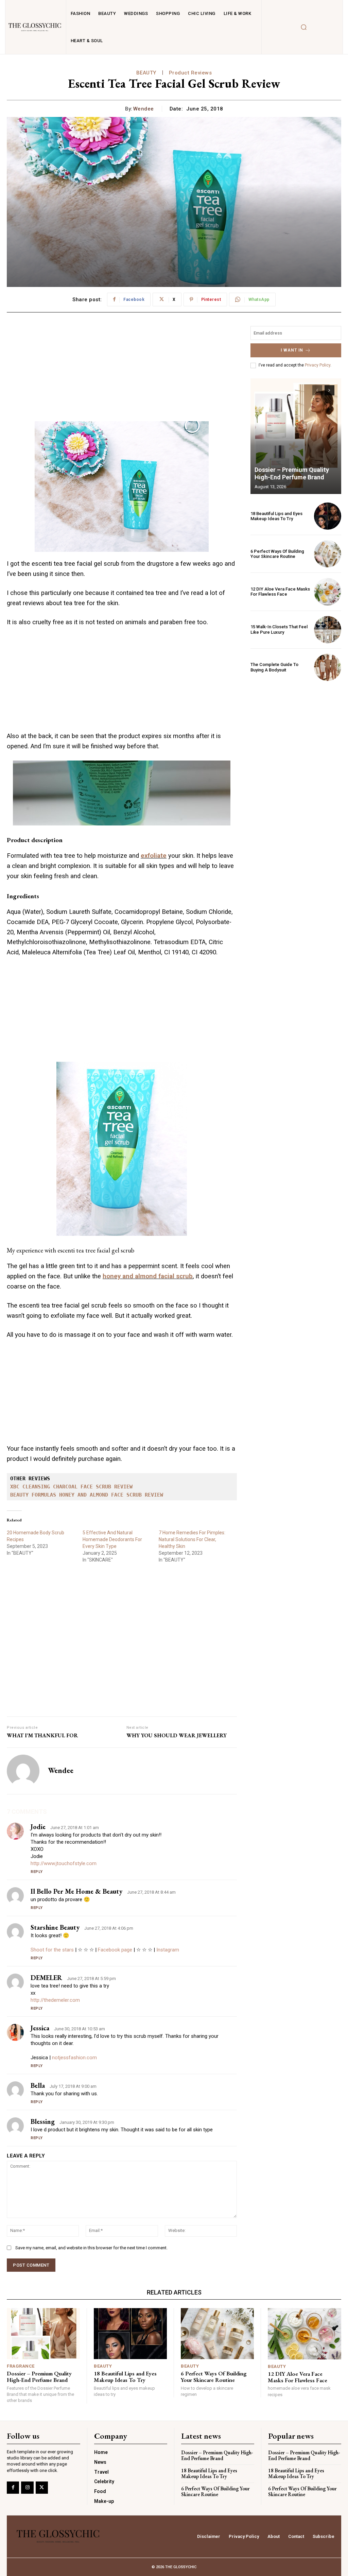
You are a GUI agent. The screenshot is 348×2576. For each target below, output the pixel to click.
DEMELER (46, 1978)
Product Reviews (190, 73)
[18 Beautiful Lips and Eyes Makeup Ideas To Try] (328, 516)
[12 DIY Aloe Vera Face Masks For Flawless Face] (328, 592)
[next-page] (329, 390)
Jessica (40, 2028)
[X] (42, 2488)
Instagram (168, 1950)
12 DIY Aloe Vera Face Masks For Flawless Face (280, 592)
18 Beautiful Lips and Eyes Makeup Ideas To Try (276, 516)
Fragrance (21, 2366)
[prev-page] (317, 390)
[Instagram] (27, 2488)
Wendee (144, 109)
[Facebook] (13, 2488)
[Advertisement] (122, 374)
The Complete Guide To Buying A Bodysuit (274, 667)
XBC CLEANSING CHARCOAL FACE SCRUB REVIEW (71, 1487)
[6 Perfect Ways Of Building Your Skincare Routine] (328, 554)
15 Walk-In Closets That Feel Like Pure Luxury (279, 629)
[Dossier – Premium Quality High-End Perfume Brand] (296, 436)
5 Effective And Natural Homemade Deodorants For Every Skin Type (112, 1539)
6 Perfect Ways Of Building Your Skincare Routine (277, 554)
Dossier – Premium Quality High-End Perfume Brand (292, 473)
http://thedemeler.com (55, 2000)
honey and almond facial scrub (148, 1276)
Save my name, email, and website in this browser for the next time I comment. (91, 2248)
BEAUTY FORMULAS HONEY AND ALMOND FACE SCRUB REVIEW (87, 1495)
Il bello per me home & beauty (76, 1891)
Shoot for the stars (52, 1950)
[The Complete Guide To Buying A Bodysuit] (328, 667)
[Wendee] (23, 1771)
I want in (292, 350)
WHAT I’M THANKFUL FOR (42, 1735)
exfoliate (154, 856)
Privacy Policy (318, 365)
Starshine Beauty (55, 1927)
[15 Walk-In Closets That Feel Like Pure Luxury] (328, 630)
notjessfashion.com (74, 2058)
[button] (303, 27)
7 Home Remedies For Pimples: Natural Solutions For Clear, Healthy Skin (192, 1539)
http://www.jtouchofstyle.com (64, 1863)
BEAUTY (146, 73)
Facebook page (115, 1950)
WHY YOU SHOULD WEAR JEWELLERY (177, 1735)
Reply (37, 1872)
